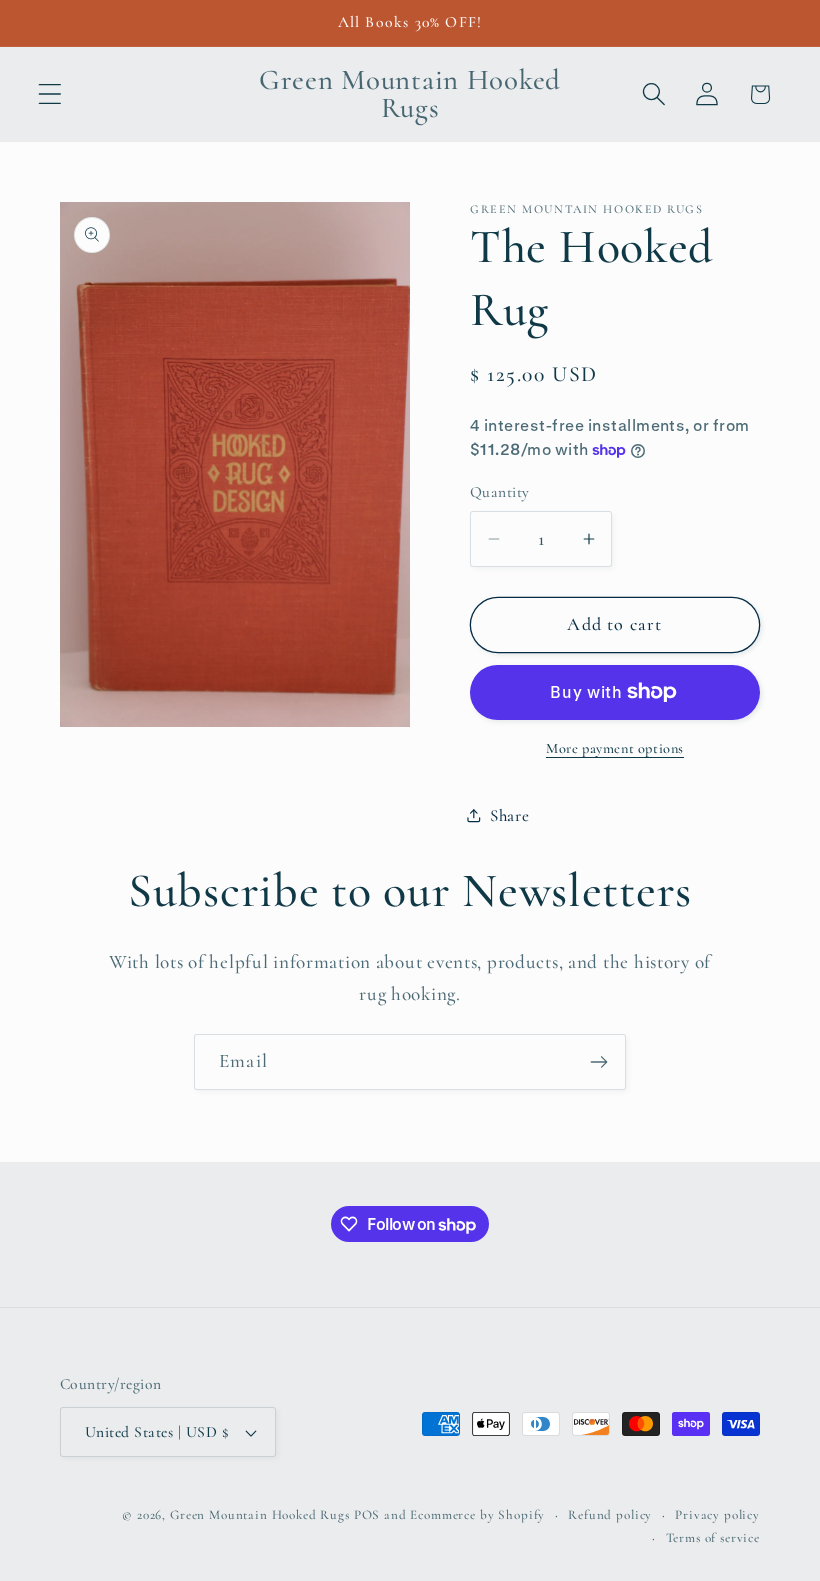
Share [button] (510, 815)
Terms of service (713, 1538)
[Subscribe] (598, 1062)
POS (367, 1515)
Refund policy (610, 1515)
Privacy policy (717, 1515)
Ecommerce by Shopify (477, 1515)
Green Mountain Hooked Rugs (260, 1515)
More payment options (615, 748)
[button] (50, 94)
